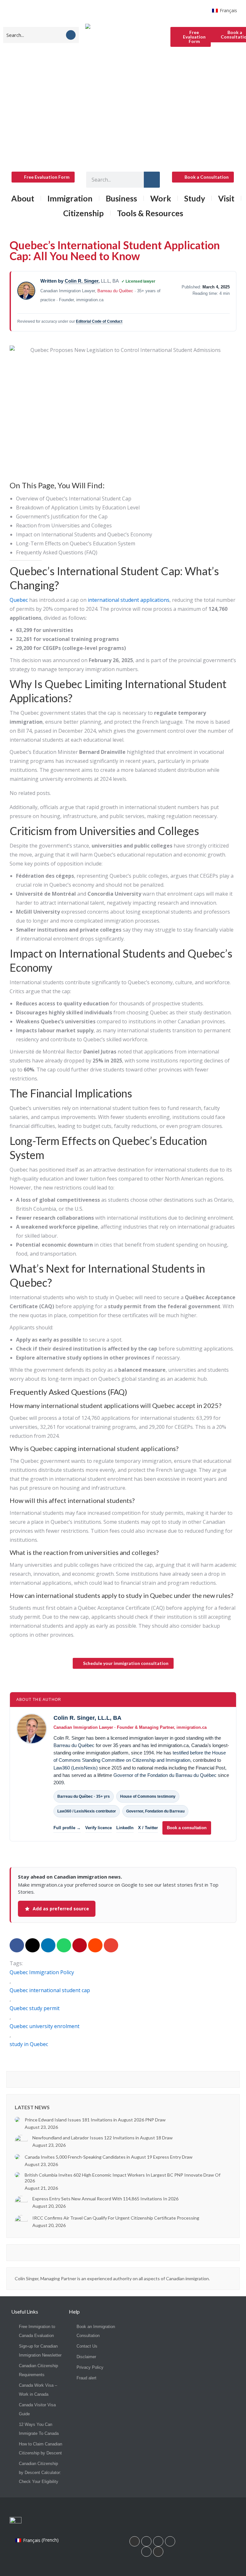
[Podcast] (158, 2552)
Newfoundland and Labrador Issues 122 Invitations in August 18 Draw (102, 2138)
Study (195, 198)
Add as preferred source (61, 1909)
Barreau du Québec (115, 291)
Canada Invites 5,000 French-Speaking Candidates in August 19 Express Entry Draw (109, 2157)
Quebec (19, 600)
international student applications (128, 600)
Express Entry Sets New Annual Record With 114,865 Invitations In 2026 (105, 2199)
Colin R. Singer (82, 281)
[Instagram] (158, 2541)
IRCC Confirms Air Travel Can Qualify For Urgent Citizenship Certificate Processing (116, 2218)
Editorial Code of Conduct (99, 321)
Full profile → (67, 1828)
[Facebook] (146, 2541)
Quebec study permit (35, 2008)
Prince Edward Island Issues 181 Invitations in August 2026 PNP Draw (95, 2120)
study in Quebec (29, 2044)
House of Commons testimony (148, 1796)
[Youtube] (170, 2541)
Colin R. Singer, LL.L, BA (87, 1718)
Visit (226, 198)
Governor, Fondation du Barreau (155, 1811)
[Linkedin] (135, 2541)
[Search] (71, 35)
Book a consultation (187, 1828)
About (23, 198)
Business (121, 198)
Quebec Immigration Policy (42, 1972)
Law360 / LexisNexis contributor (87, 1811)
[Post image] (17, 2120)
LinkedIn (125, 1828)
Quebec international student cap (50, 1990)
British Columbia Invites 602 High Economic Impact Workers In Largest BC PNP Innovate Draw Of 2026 (123, 2178)
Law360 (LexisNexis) (76, 1768)
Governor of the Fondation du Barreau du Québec (165, 1775)
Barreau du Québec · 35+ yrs (84, 1796)
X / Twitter (148, 1828)
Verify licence (98, 1828)
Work (161, 198)
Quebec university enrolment (45, 2026)
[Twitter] (146, 2552)
